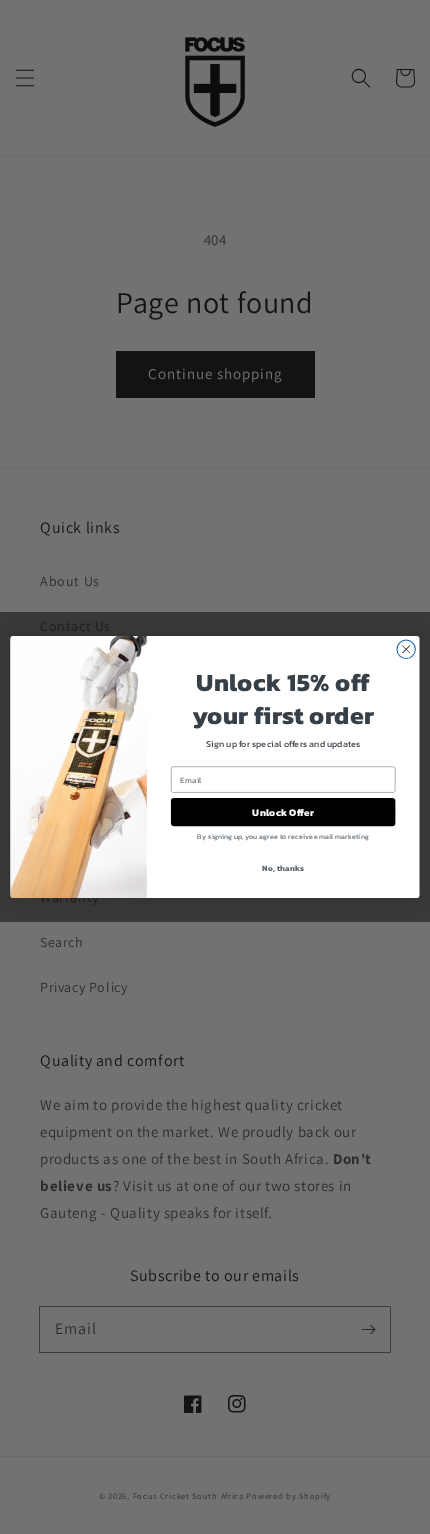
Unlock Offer (282, 812)
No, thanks (282, 868)
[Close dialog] (406, 649)
